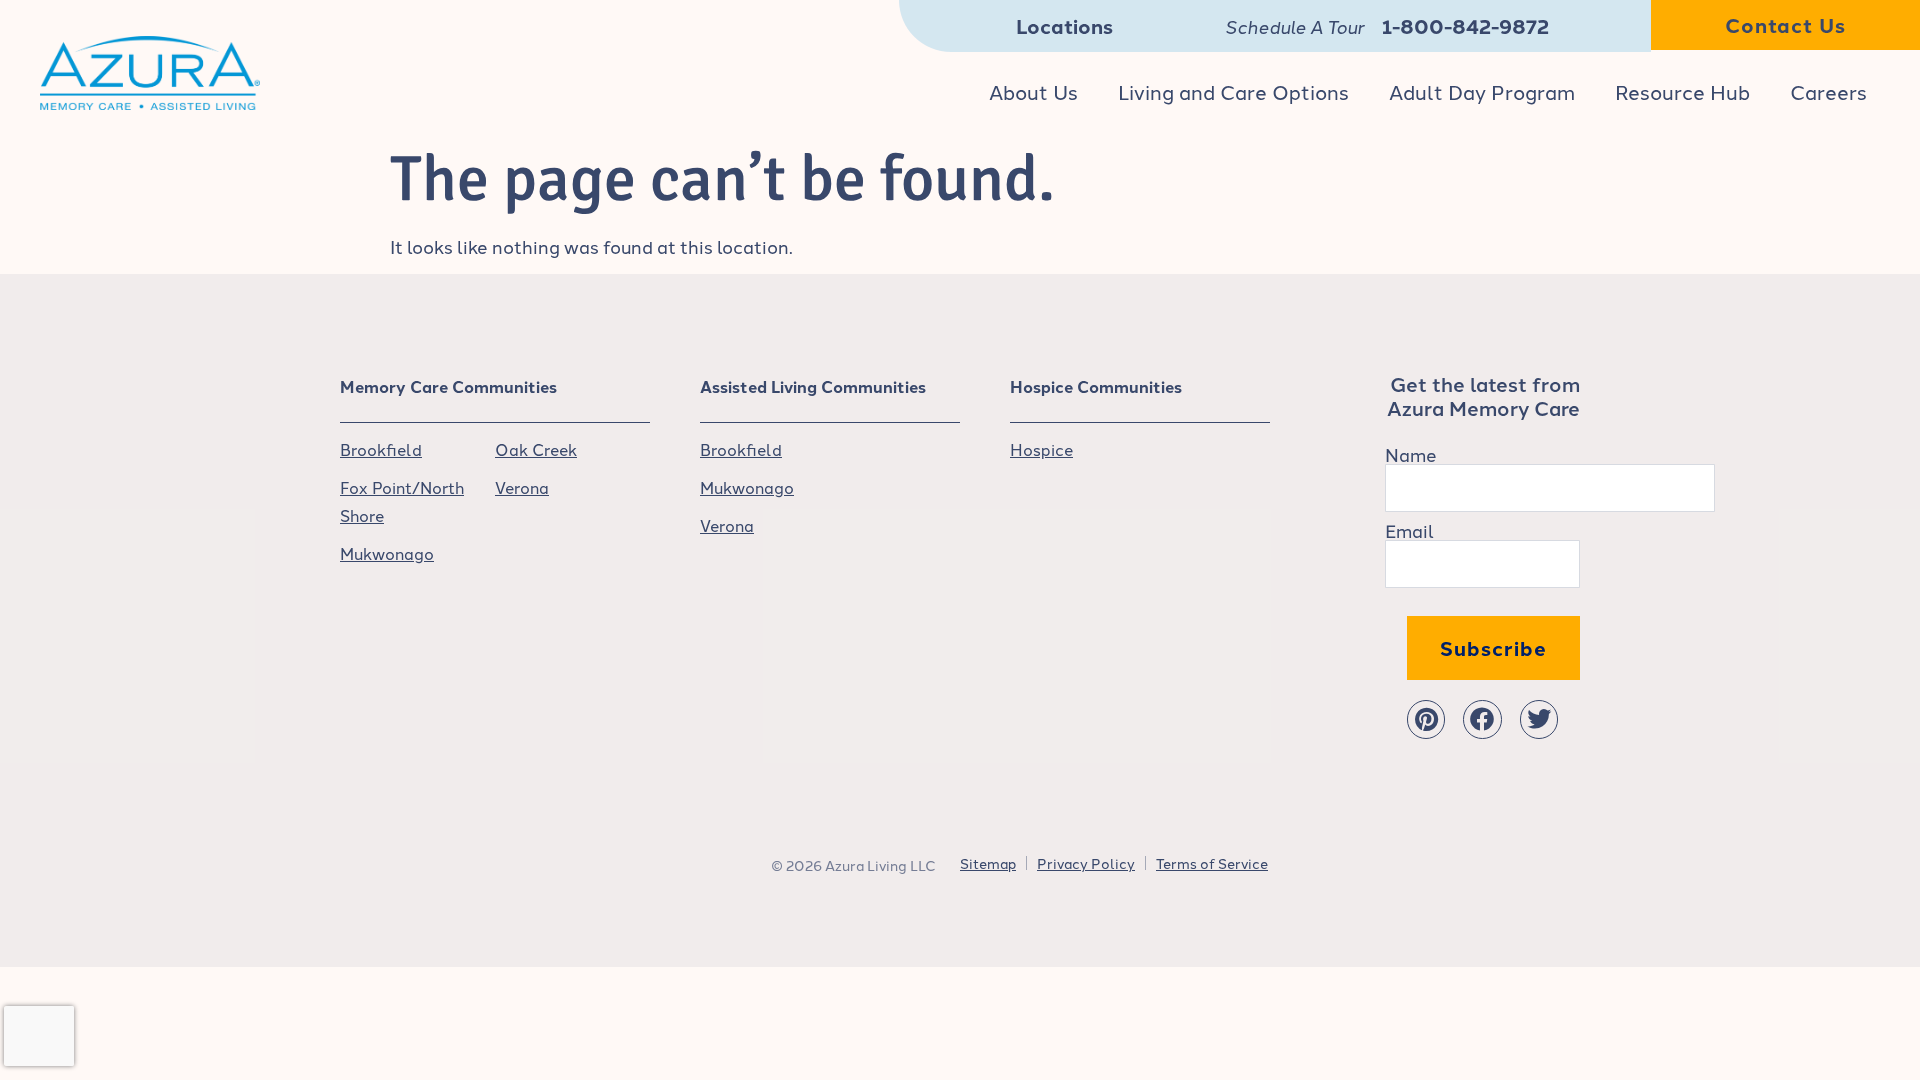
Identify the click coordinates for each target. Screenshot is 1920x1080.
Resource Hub (1682, 91)
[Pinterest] (1426, 719)
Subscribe (1493, 647)
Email (1409, 530)
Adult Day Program (1482, 91)
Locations (1064, 25)
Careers (1828, 91)
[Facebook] (1482, 719)
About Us (1033, 91)
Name (1411, 454)
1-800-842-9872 (1465, 25)
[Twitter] (1539, 719)
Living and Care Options (1233, 91)
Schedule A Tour (1294, 26)
